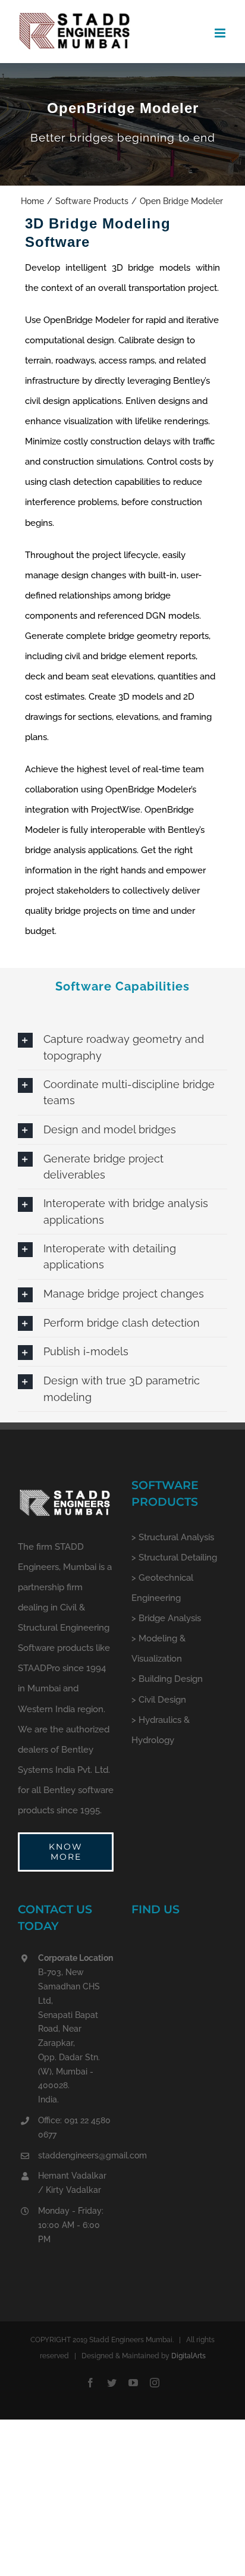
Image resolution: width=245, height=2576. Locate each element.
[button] (122, 1047)
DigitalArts (189, 2356)
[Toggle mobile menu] (221, 33)
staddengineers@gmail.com (76, 2155)
